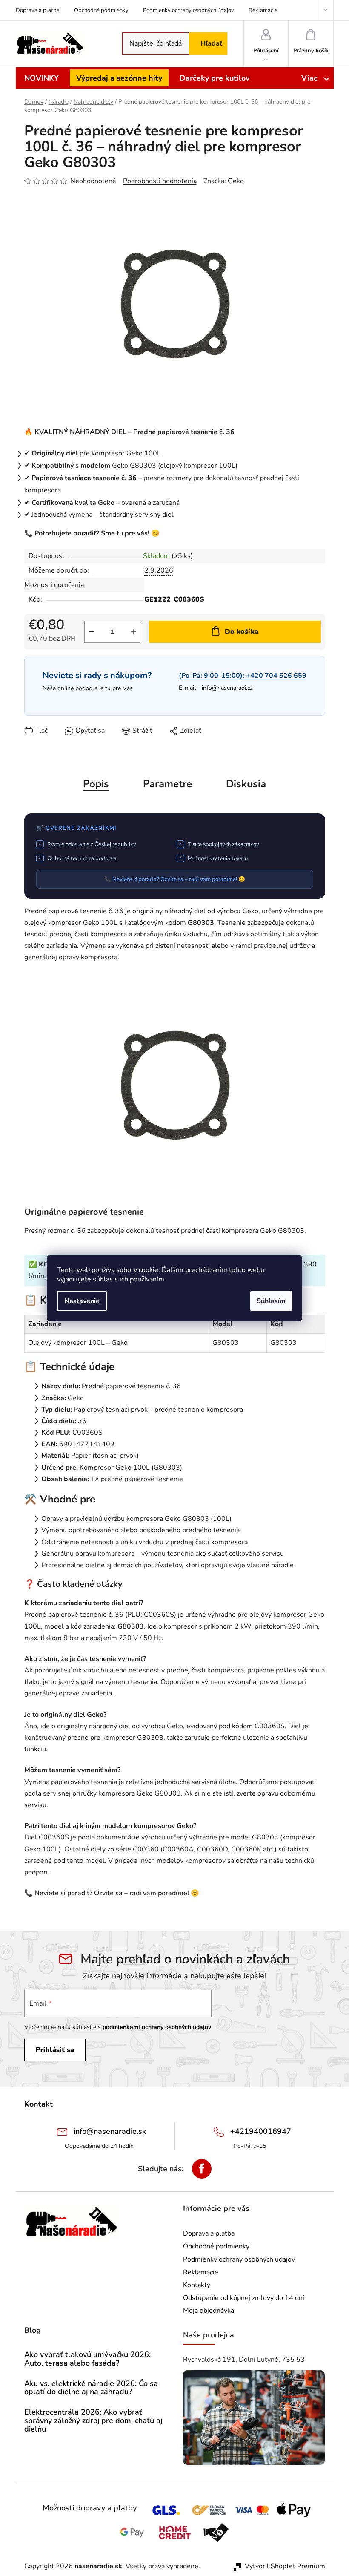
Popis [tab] (96, 784)
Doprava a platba (38, 10)
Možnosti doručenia (54, 585)
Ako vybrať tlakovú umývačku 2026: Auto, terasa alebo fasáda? (87, 2359)
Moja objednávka (209, 2311)
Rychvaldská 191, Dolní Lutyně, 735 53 (244, 2360)
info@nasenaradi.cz (227, 688)
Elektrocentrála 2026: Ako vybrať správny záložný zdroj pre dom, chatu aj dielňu (93, 2421)
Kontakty (197, 2285)
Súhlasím (271, 1301)
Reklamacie (263, 10)
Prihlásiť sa (55, 2050)
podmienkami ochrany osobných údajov (157, 2027)
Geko (236, 181)
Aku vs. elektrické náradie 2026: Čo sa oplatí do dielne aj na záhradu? (91, 2388)
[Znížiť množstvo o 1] (91, 632)
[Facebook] (202, 2169)
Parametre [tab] (167, 784)
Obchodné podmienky (101, 10)
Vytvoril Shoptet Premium (285, 2566)
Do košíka (242, 632)
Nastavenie (82, 1301)
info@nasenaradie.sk (110, 2131)
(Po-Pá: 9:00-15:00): (243, 676)
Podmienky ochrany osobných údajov (189, 10)
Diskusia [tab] (246, 784)
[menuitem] (41, 78)
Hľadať (211, 43)
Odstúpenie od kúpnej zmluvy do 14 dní (244, 2298)
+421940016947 (261, 2131)
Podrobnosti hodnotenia (160, 181)
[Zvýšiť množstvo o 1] (134, 632)
